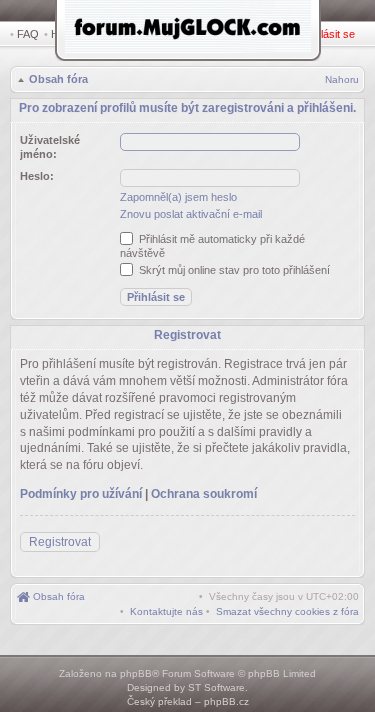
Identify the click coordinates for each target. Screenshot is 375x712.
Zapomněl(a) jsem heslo (178, 197)
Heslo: (37, 176)
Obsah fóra (58, 79)
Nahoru (342, 79)
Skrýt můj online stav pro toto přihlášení (233, 270)
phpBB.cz (226, 701)
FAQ (28, 34)
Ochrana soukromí (204, 494)
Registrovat (60, 542)
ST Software (216, 687)
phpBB (136, 673)
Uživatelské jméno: (50, 147)
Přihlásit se (328, 34)
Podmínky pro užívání (81, 494)
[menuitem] (287, 611)
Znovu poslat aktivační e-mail (191, 214)
